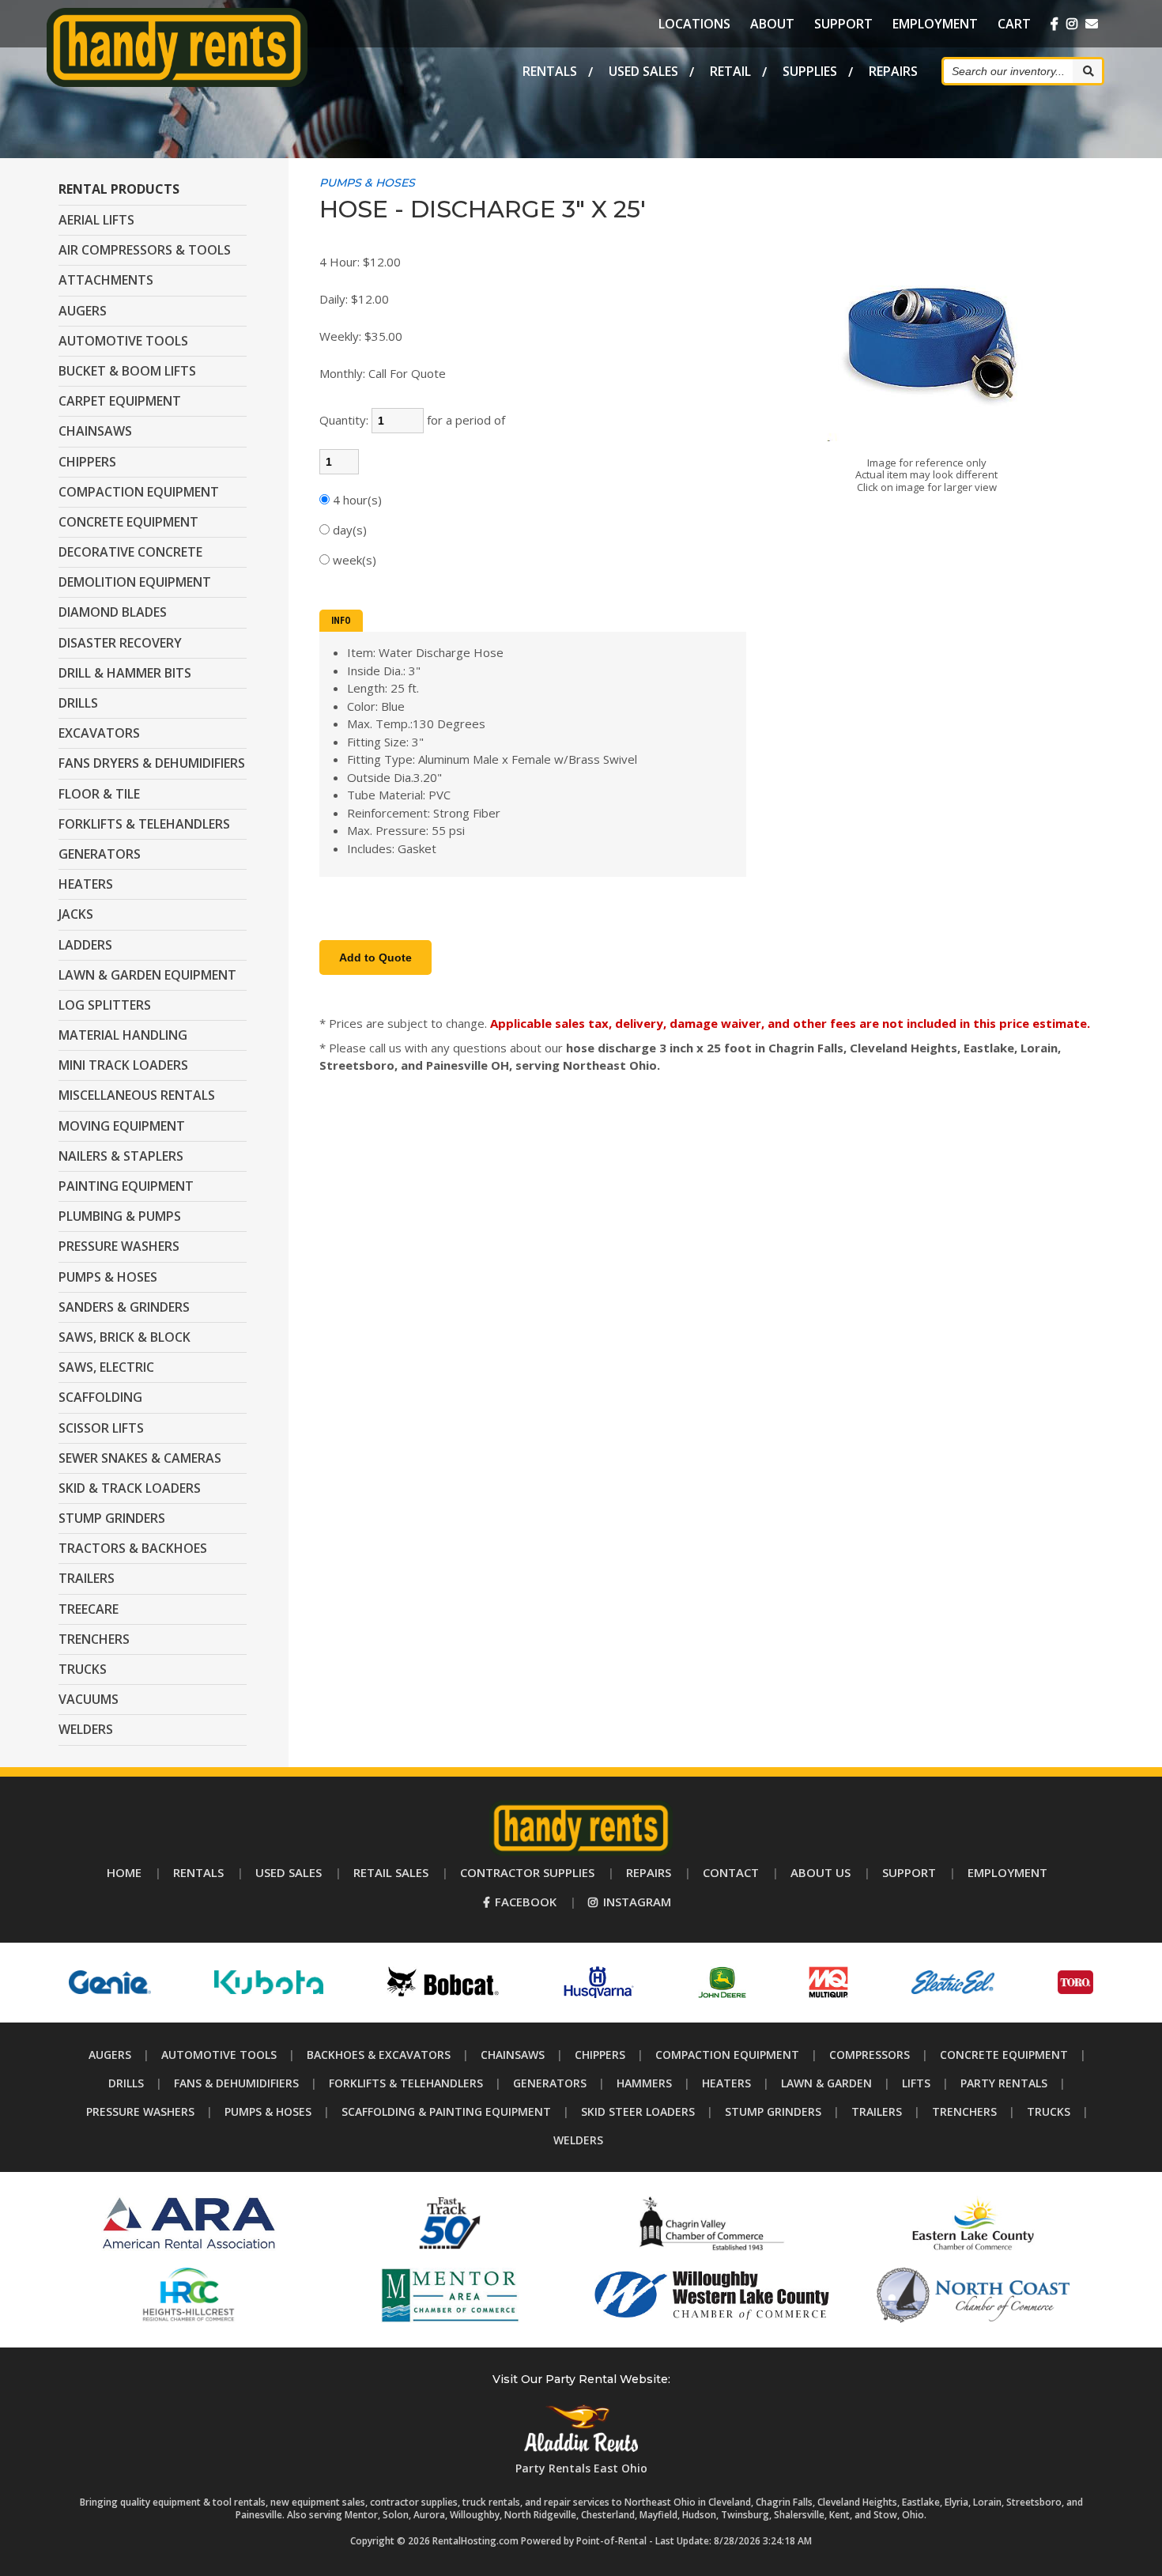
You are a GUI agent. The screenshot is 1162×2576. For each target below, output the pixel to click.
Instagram (636, 1902)
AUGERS (83, 311)
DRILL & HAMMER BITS (125, 673)
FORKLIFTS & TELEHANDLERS (144, 824)
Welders (578, 2140)
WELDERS (86, 1729)
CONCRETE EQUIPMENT (128, 522)
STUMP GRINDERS (112, 1518)
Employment (935, 24)
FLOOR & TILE (99, 794)
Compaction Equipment (727, 2055)
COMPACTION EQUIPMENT (139, 492)
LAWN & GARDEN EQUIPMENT (147, 975)
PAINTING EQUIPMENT (126, 1186)
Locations (694, 24)
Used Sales (643, 71)
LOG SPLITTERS (105, 1005)
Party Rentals (1004, 2083)
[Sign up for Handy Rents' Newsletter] (1092, 24)
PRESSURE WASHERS (119, 1246)
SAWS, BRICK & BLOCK (124, 1337)
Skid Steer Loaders (638, 2111)
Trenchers (964, 2111)
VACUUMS (89, 1699)
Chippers (600, 2055)
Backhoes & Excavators (379, 2055)
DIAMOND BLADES (113, 612)
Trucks (1049, 2111)
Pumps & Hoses (268, 2111)
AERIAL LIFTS (96, 220)
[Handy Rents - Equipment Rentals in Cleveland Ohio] (177, 82)
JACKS (76, 914)
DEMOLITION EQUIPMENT (135, 582)
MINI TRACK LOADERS (123, 1065)
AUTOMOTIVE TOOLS (123, 341)
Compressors (870, 2055)
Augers (110, 2055)
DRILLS (78, 703)
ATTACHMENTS (106, 280)
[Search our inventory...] (1087, 71)
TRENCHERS (94, 1639)
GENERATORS (100, 854)
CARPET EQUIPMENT (120, 401)
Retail (730, 71)
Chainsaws (513, 2055)
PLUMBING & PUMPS (120, 1216)
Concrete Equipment (1004, 2055)
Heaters (726, 2083)
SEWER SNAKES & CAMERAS (140, 1458)
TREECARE (89, 1609)
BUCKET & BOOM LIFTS (127, 371)
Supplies (810, 71)
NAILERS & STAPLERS (121, 1156)
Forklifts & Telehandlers (406, 2083)
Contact (731, 1872)
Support (843, 24)
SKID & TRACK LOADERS (130, 1488)
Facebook (524, 1902)
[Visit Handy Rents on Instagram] (1072, 24)
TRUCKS (83, 1669)
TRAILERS (87, 1578)
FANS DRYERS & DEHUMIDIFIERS (152, 763)
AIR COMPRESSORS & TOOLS (145, 250)
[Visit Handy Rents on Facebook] (1054, 24)
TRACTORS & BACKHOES (133, 1548)
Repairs (893, 71)
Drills (126, 2083)
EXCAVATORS (99, 733)
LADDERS (85, 945)
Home (124, 1872)
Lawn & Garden (826, 2083)
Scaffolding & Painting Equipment (446, 2111)
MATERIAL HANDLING (123, 1035)
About (772, 24)
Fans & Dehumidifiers (236, 2083)
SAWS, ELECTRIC (106, 1367)
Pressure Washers (140, 2111)
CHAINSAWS (95, 431)
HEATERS (86, 884)
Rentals (550, 71)
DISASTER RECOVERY (120, 643)
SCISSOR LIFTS (101, 1428)
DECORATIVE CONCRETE (130, 552)
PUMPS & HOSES (108, 1277)
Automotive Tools (219, 2055)
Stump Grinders (773, 2111)
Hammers (644, 2083)
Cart (1014, 24)
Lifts (916, 2083)
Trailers (877, 2111)
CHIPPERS (87, 462)
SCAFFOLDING (100, 1397)
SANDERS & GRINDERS (124, 1307)
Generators (550, 2083)
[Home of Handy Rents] (581, 1851)
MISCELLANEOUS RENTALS (137, 1095)
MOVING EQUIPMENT (122, 1126)
